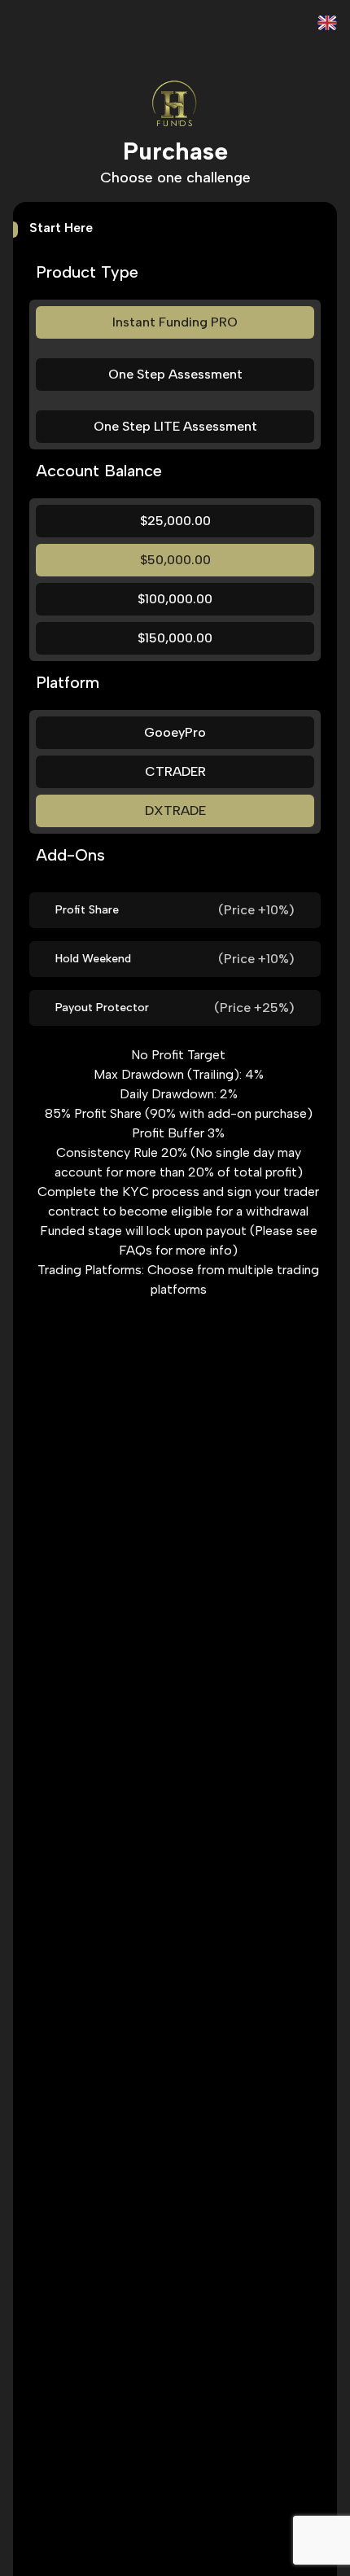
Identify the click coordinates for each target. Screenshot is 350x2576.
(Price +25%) (254, 1008)
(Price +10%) (256, 910)
